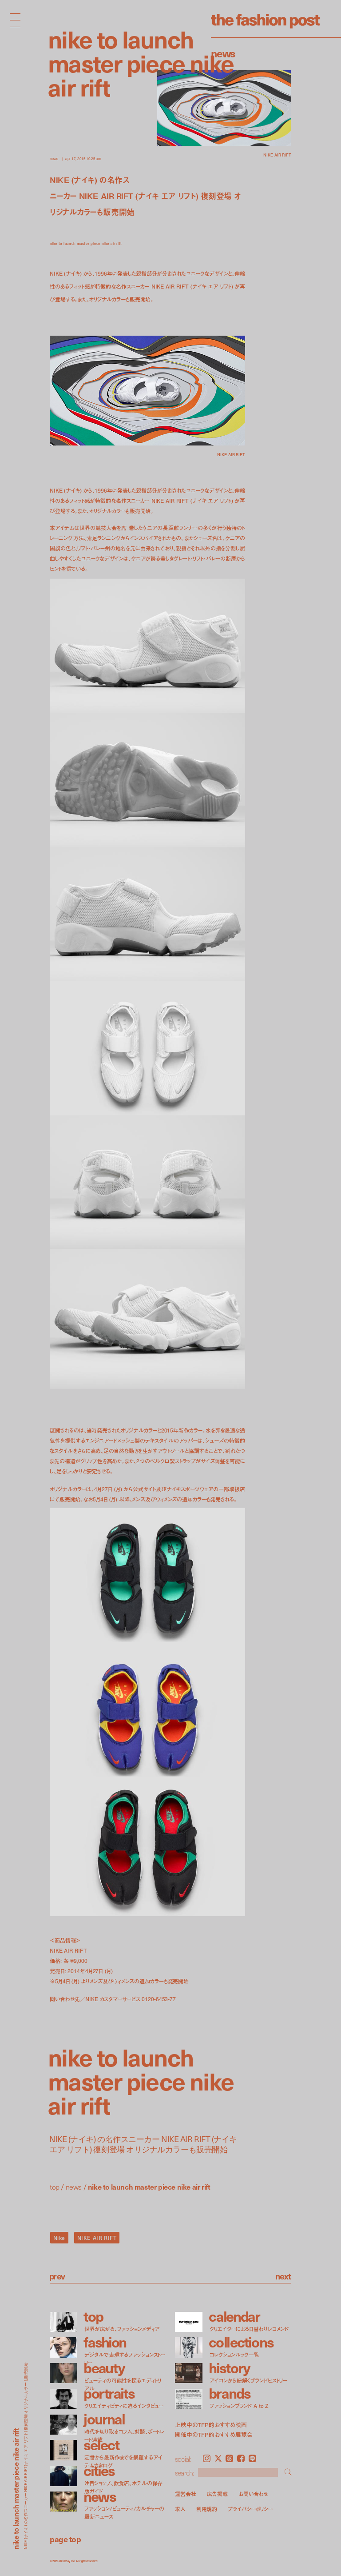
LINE (252, 2458)
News (223, 53)
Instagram (207, 2458)
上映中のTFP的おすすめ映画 (211, 2425)
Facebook (241, 2458)
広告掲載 (218, 2494)
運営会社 (186, 2494)
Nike (59, 2238)
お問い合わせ (253, 2494)
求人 (180, 2509)
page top (65, 2539)
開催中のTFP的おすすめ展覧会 (214, 2435)
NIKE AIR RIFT (97, 2238)
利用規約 (207, 2509)
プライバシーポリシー (250, 2509)
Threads (229, 2458)
